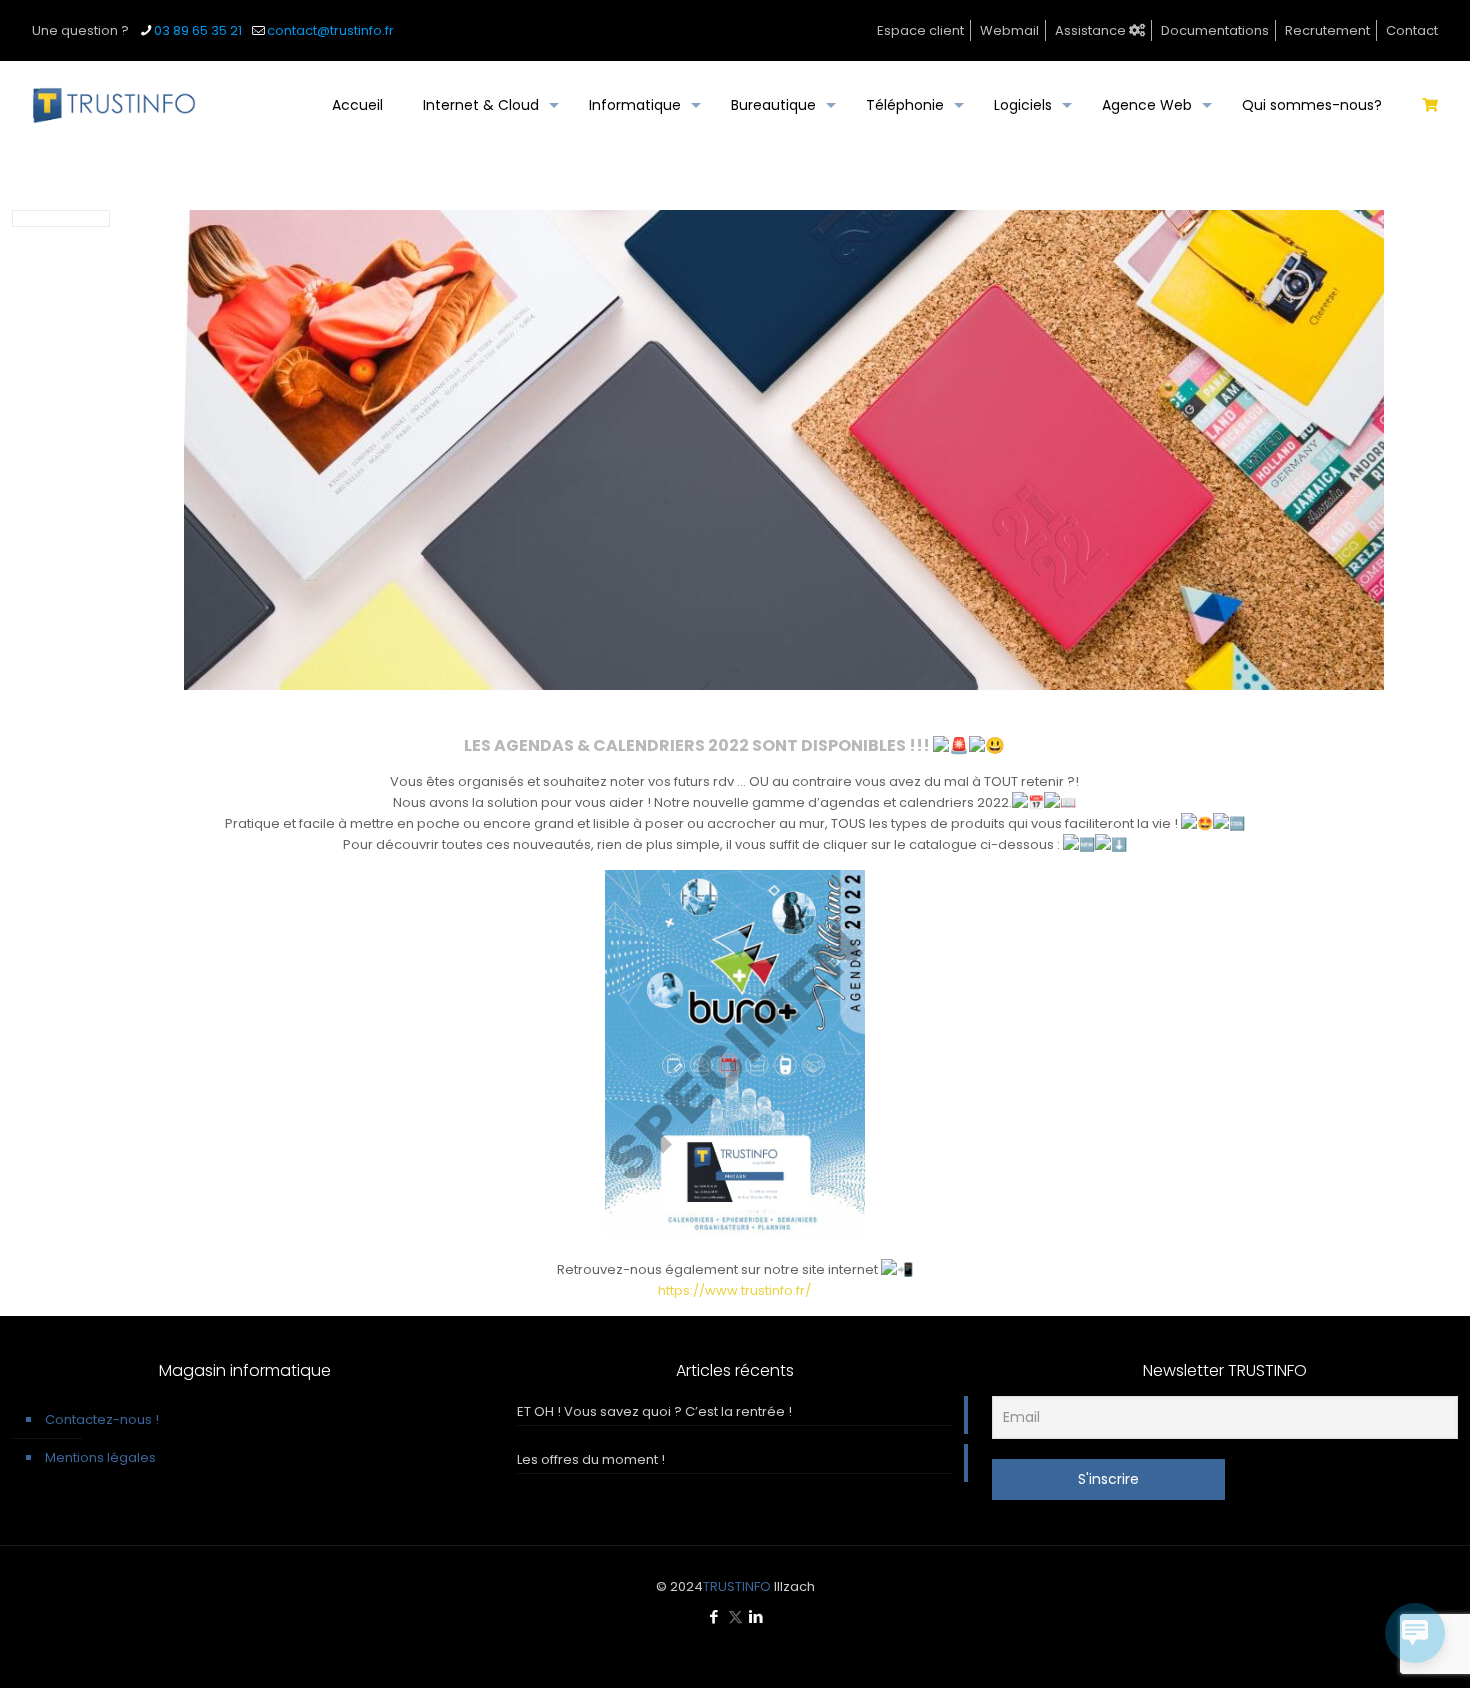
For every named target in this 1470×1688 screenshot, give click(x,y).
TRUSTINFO (737, 1586)
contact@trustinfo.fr (330, 30)
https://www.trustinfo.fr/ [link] (734, 1290)
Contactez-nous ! (102, 1419)
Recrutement (1327, 30)
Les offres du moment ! (591, 1459)
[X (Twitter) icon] (735, 1616)
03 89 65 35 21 (198, 30)
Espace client (920, 30)
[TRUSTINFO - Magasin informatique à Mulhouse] (114, 104)
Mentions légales (100, 1457)
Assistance (1092, 30)
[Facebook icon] (714, 1616)
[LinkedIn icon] (756, 1616)
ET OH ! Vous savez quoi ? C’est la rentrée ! (654, 1411)
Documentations (1215, 30)
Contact (1412, 30)
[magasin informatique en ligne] (1430, 104)
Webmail (1009, 30)
